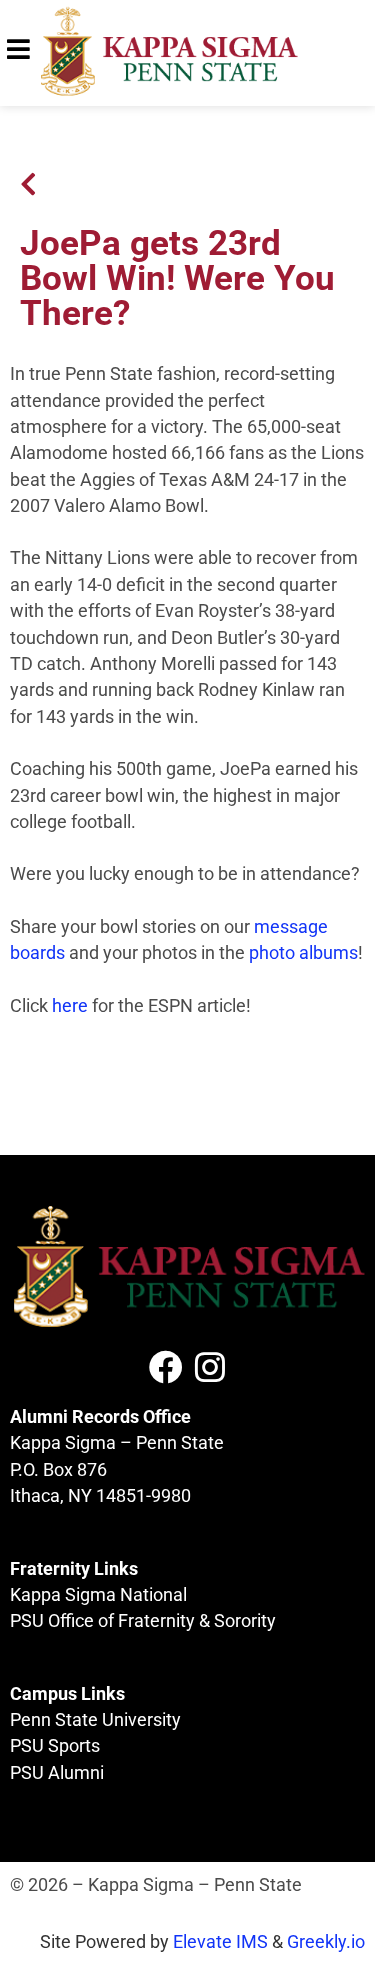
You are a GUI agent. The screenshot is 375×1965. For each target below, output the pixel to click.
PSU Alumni (57, 1773)
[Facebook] (166, 1367)
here (70, 1006)
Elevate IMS (220, 1942)
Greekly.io (326, 1942)
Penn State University (95, 1720)
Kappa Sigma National (98, 1595)
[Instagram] (210, 1367)
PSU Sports (55, 1746)
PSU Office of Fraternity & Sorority (143, 1621)
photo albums (303, 953)
